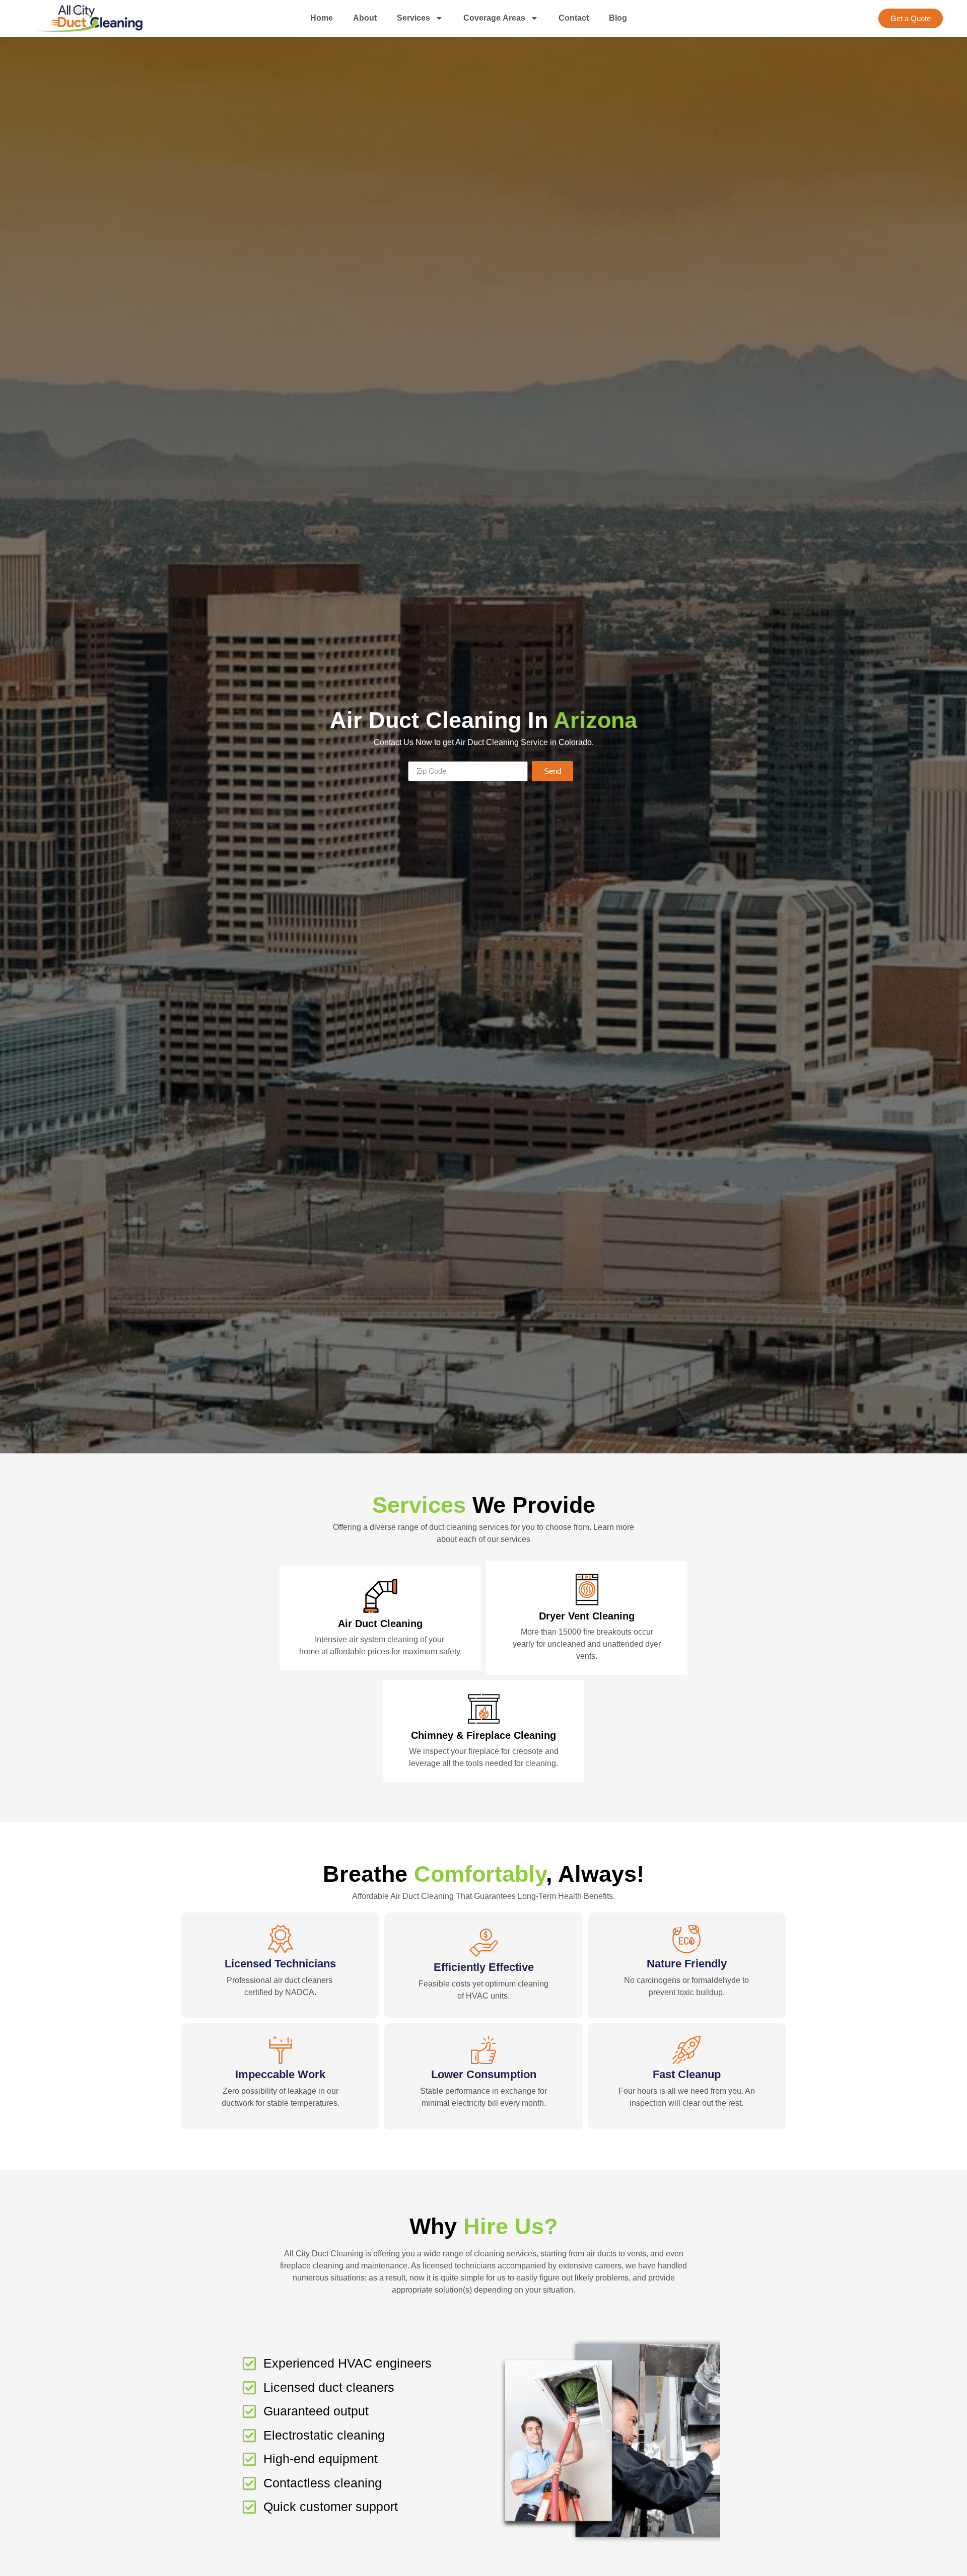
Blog (618, 18)
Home (322, 18)
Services (413, 18)
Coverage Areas (494, 18)
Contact (574, 18)
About (365, 18)
